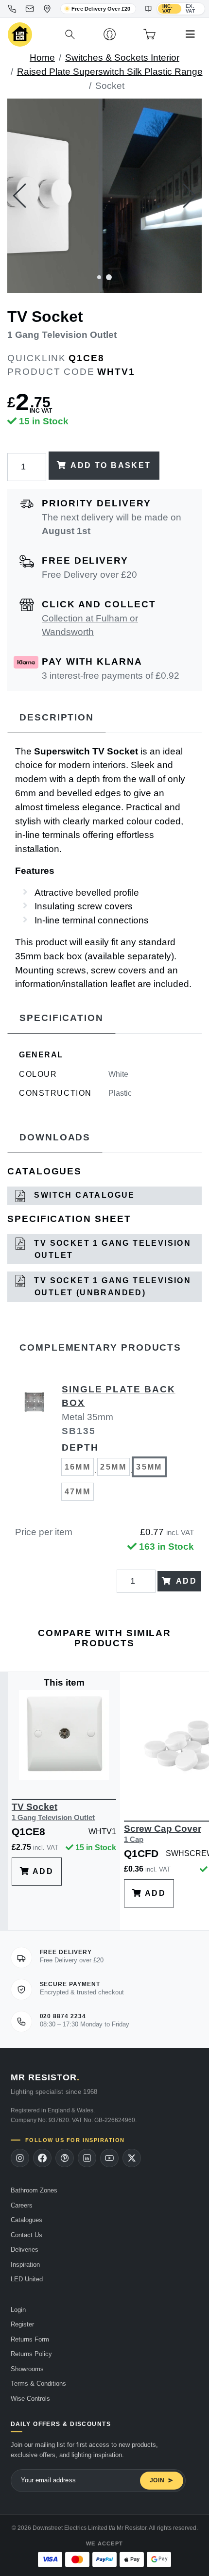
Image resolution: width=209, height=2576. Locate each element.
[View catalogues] (148, 9)
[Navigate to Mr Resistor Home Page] (20, 35)
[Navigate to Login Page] (110, 34)
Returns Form (30, 2339)
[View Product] (64, 1734)
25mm (113, 1467)
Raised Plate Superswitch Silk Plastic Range (110, 72)
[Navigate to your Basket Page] (149, 34)
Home (42, 58)
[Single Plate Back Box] (35, 1448)
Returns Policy (31, 2354)
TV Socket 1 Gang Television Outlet (111, 1249)
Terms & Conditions (38, 2384)
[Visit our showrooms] (47, 9)
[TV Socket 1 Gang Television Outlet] (104, 196)
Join (157, 2480)
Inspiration (25, 2265)
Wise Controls (30, 2399)
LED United (27, 2279)
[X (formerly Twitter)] (132, 2158)
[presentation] (19, 196)
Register (22, 2324)
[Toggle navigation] (190, 34)
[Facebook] (42, 2158)
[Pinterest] (65, 2158)
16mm (78, 1467)
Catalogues (26, 2220)
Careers (22, 2205)
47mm (78, 1492)
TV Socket (53, 1812)
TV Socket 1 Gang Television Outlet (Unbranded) (111, 1287)
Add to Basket (111, 465)
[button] (99, 276)
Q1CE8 (87, 358)
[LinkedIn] (87, 2158)
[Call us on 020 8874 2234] (12, 9)
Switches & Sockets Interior (122, 58)
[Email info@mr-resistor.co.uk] (30, 9)
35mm (149, 1467)
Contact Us (26, 2235)
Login (18, 2310)
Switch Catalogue (83, 1195)
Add (186, 1581)
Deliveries (25, 2250)
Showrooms (27, 2369)
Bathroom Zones (34, 2190)
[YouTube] (109, 2158)
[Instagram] (20, 2158)
